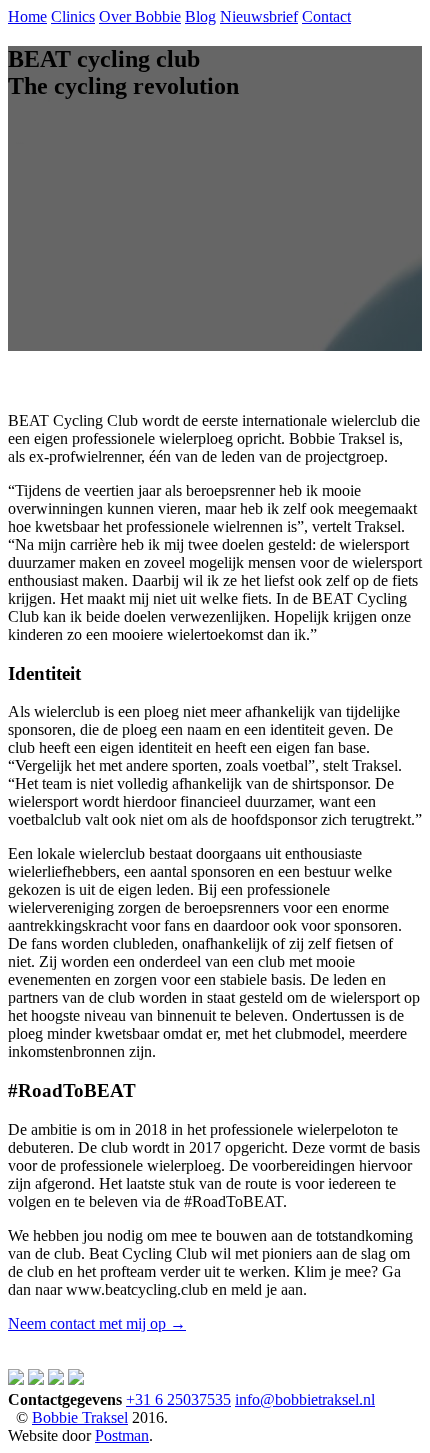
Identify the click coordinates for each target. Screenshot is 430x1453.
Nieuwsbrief (259, 16)
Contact (326, 16)
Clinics (73, 16)
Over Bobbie (140, 16)
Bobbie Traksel (80, 1417)
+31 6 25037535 (178, 1399)
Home (27, 16)
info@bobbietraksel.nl (305, 1399)
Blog (200, 16)
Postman (122, 1435)
